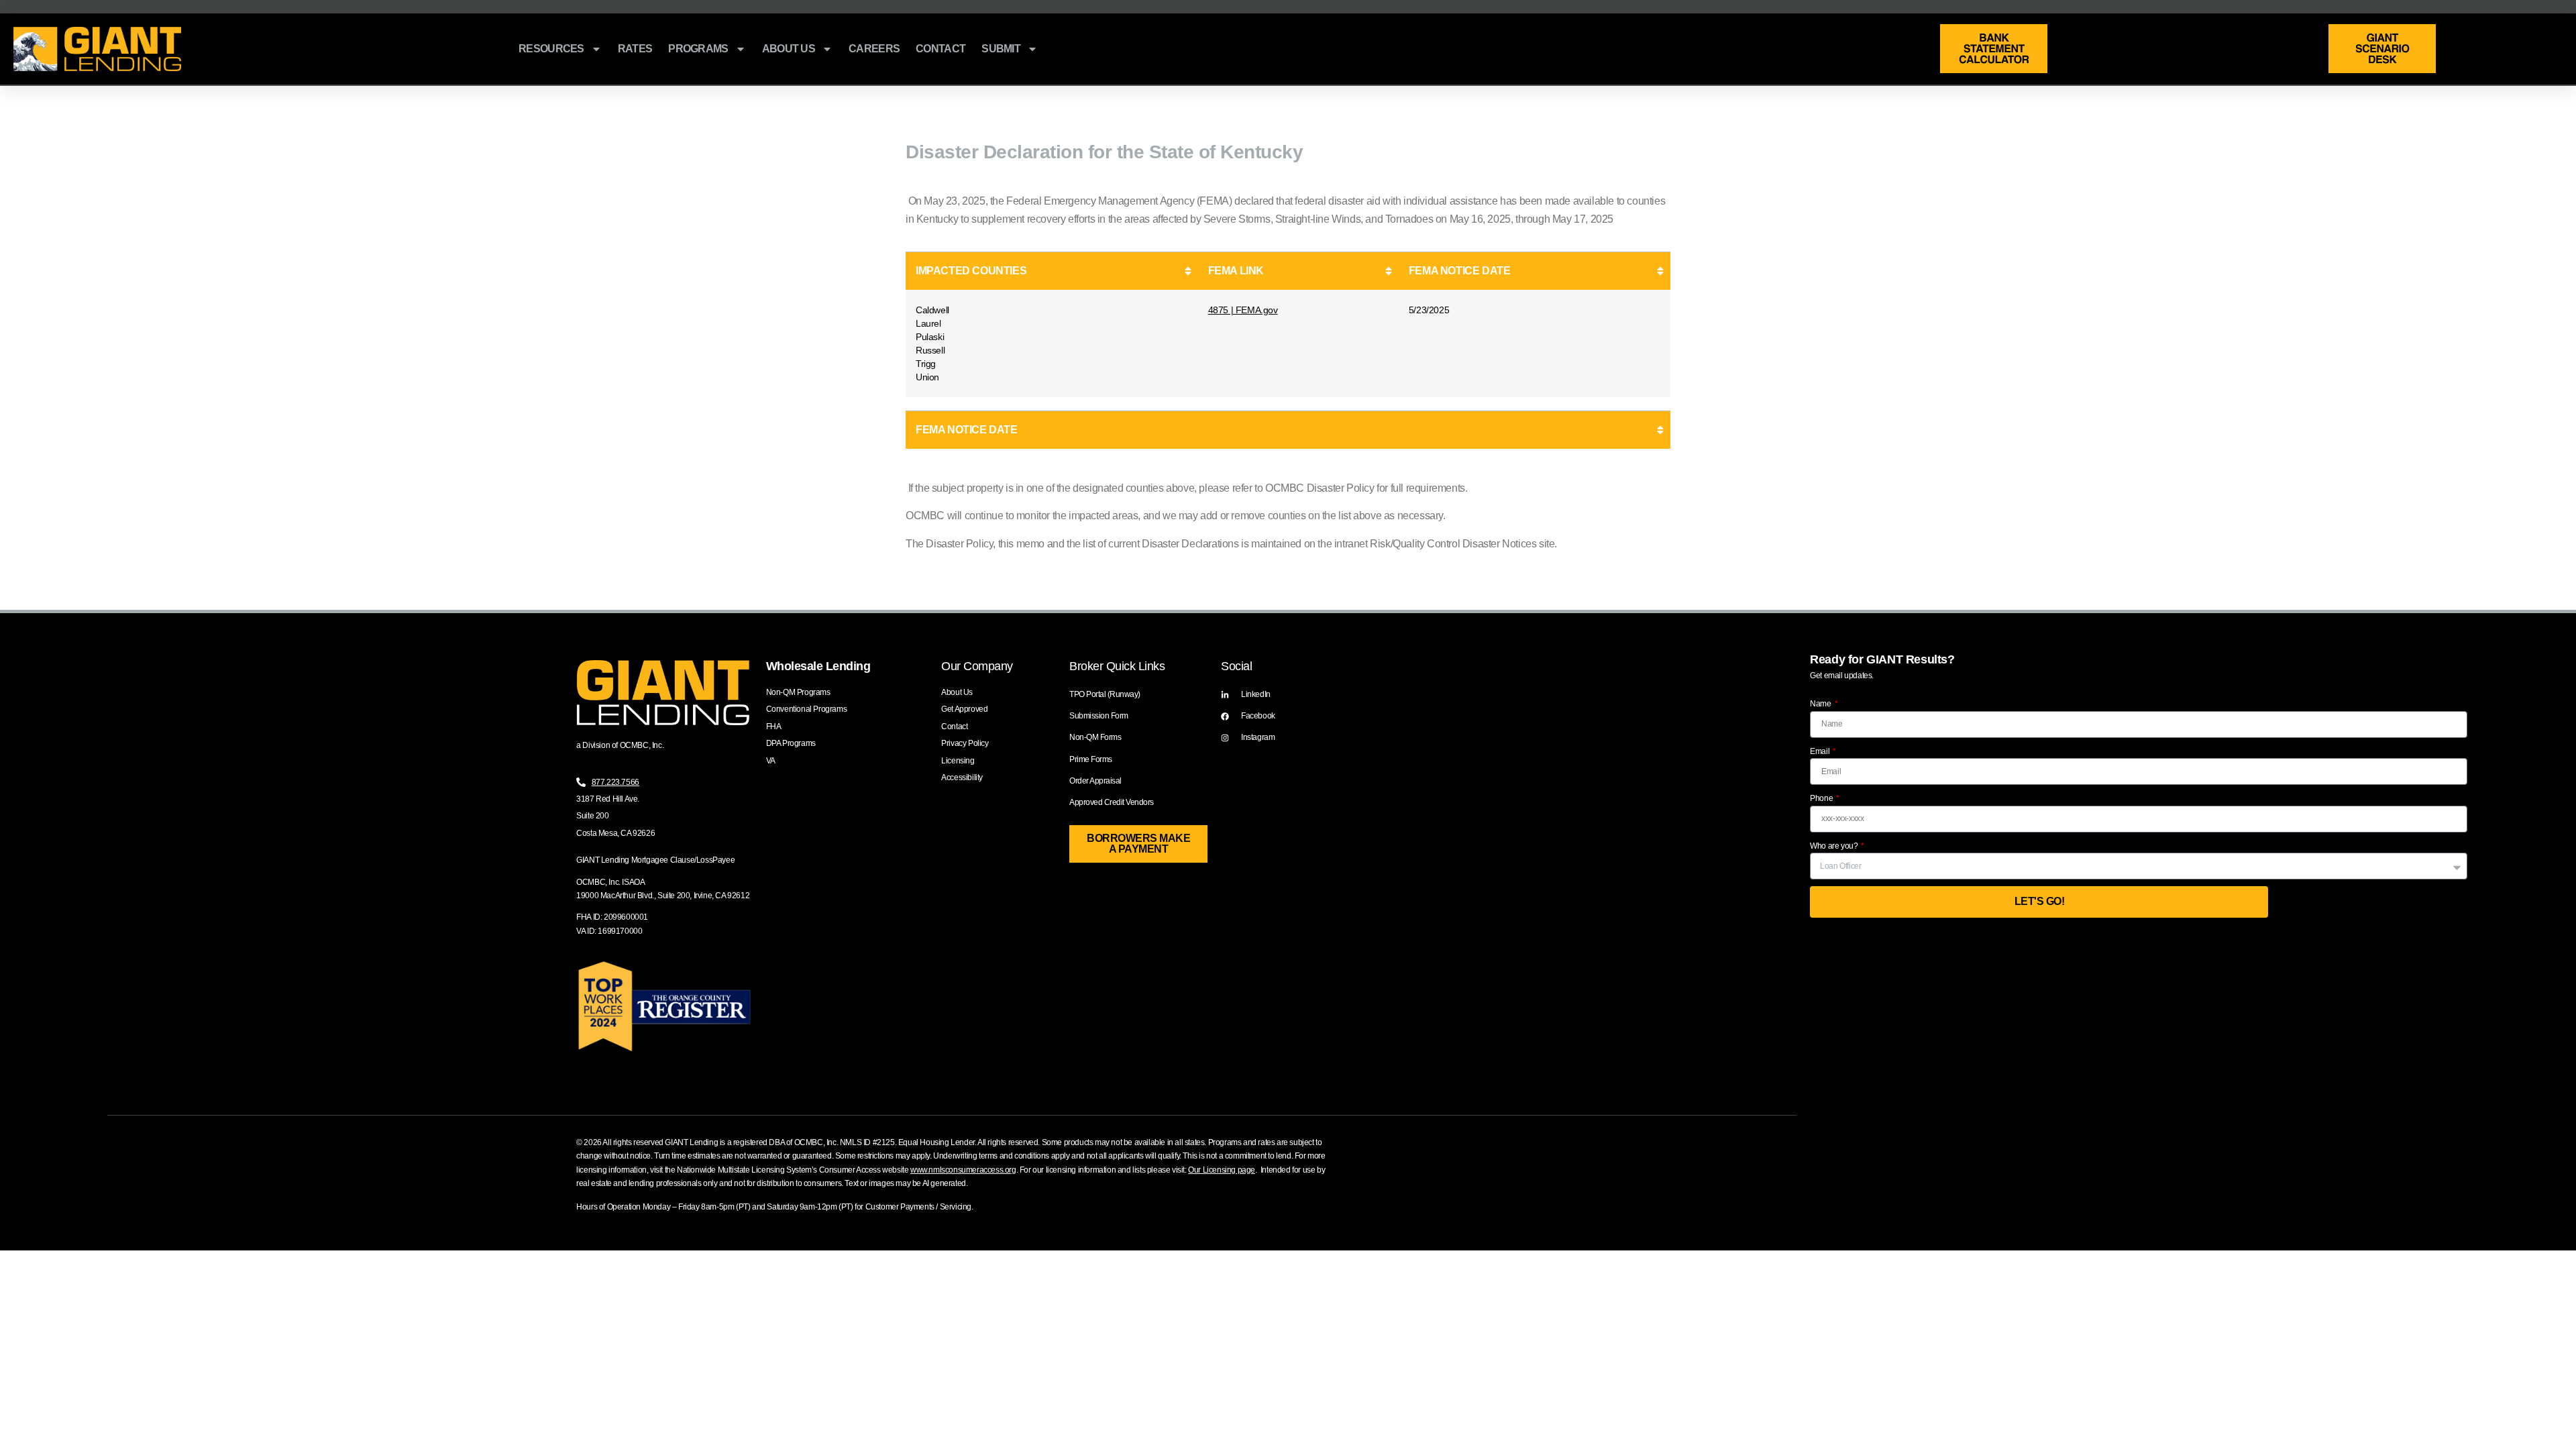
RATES (635, 49)
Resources (551, 49)
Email (1821, 751)
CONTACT (941, 49)
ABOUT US (789, 49)
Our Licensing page (1222, 1170)
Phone (1822, 798)
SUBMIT (1001, 49)
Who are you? (1835, 846)
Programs (698, 49)
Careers (874, 49)
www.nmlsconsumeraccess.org (963, 1170)
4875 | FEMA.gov (1243, 310)
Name (1821, 704)
